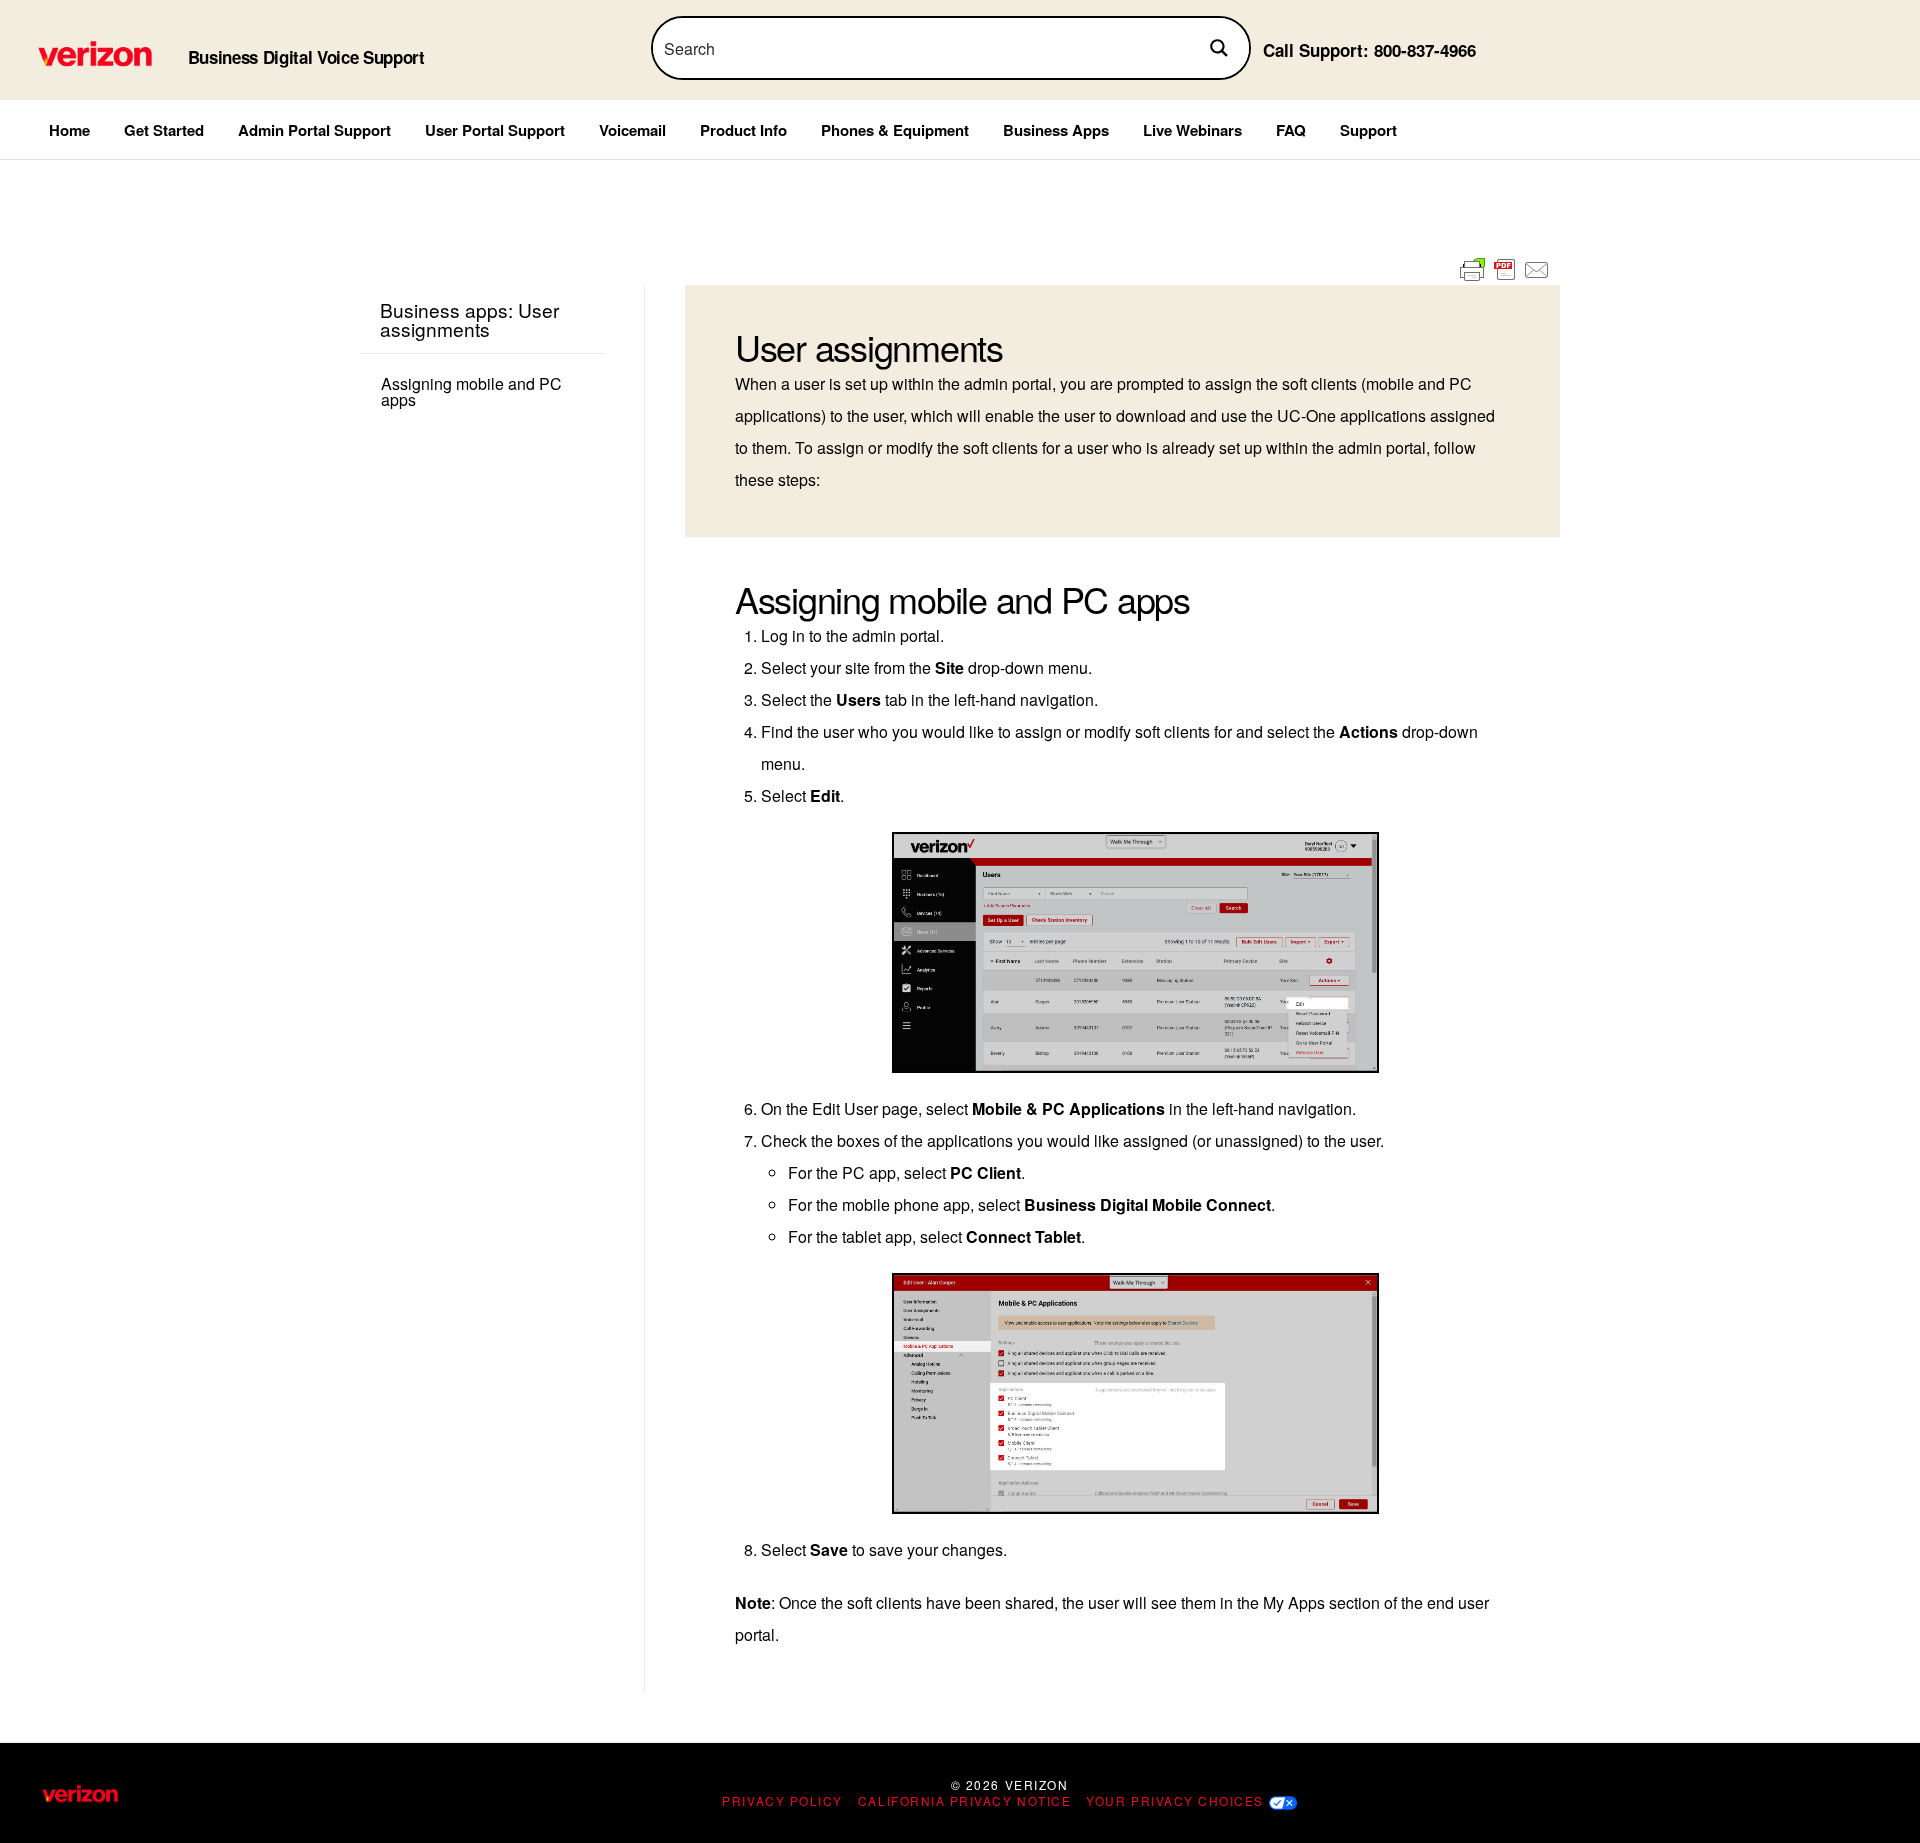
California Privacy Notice (964, 1800)
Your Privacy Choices (1175, 1800)
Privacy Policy (782, 1800)
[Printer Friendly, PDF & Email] (1505, 270)
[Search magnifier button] (1219, 48)
